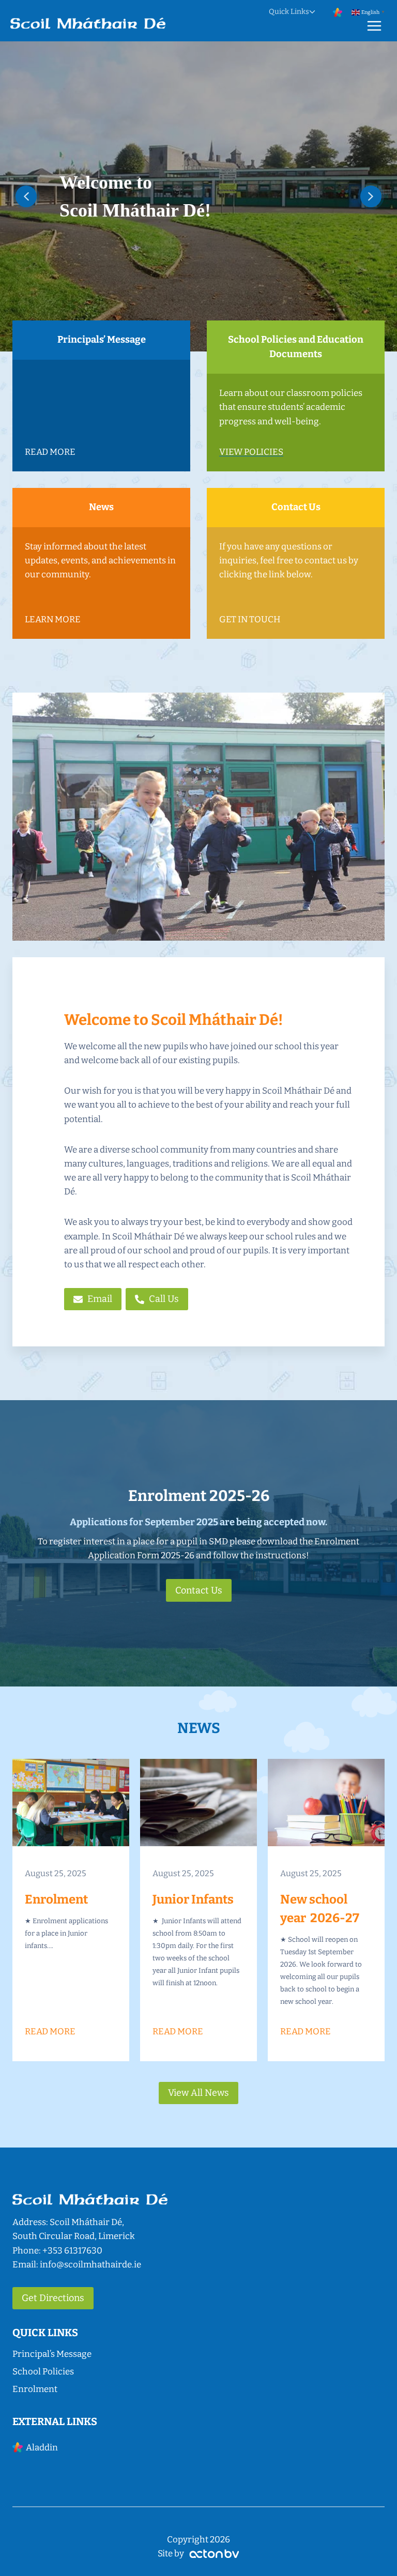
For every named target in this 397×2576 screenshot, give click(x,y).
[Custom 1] (338, 12)
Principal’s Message (52, 2354)
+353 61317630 (72, 2251)
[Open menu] (374, 26)
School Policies (43, 2372)
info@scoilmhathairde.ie (90, 2265)
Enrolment (35, 2389)
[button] (26, 196)
